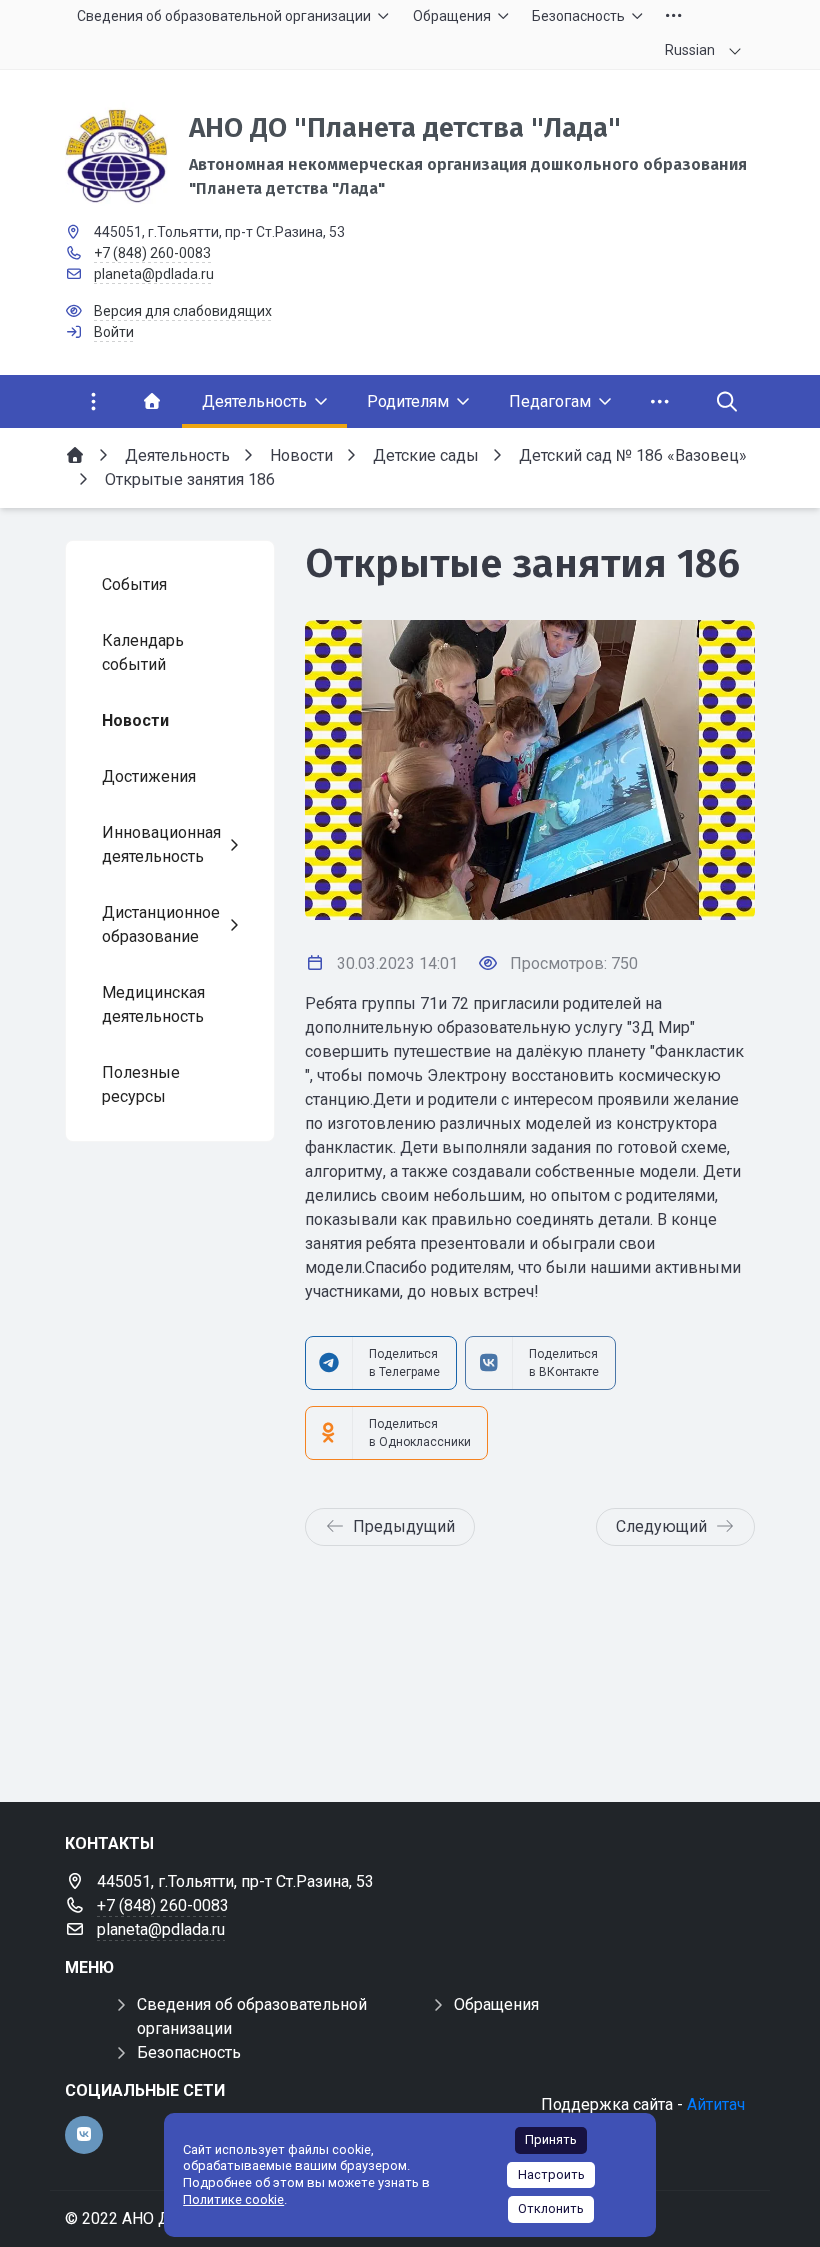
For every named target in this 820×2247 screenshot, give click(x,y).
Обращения (496, 2004)
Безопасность (189, 2052)
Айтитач (716, 2104)
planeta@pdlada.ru (154, 274)
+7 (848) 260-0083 (152, 253)
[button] (707, 770)
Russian (690, 50)
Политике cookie (233, 2199)
